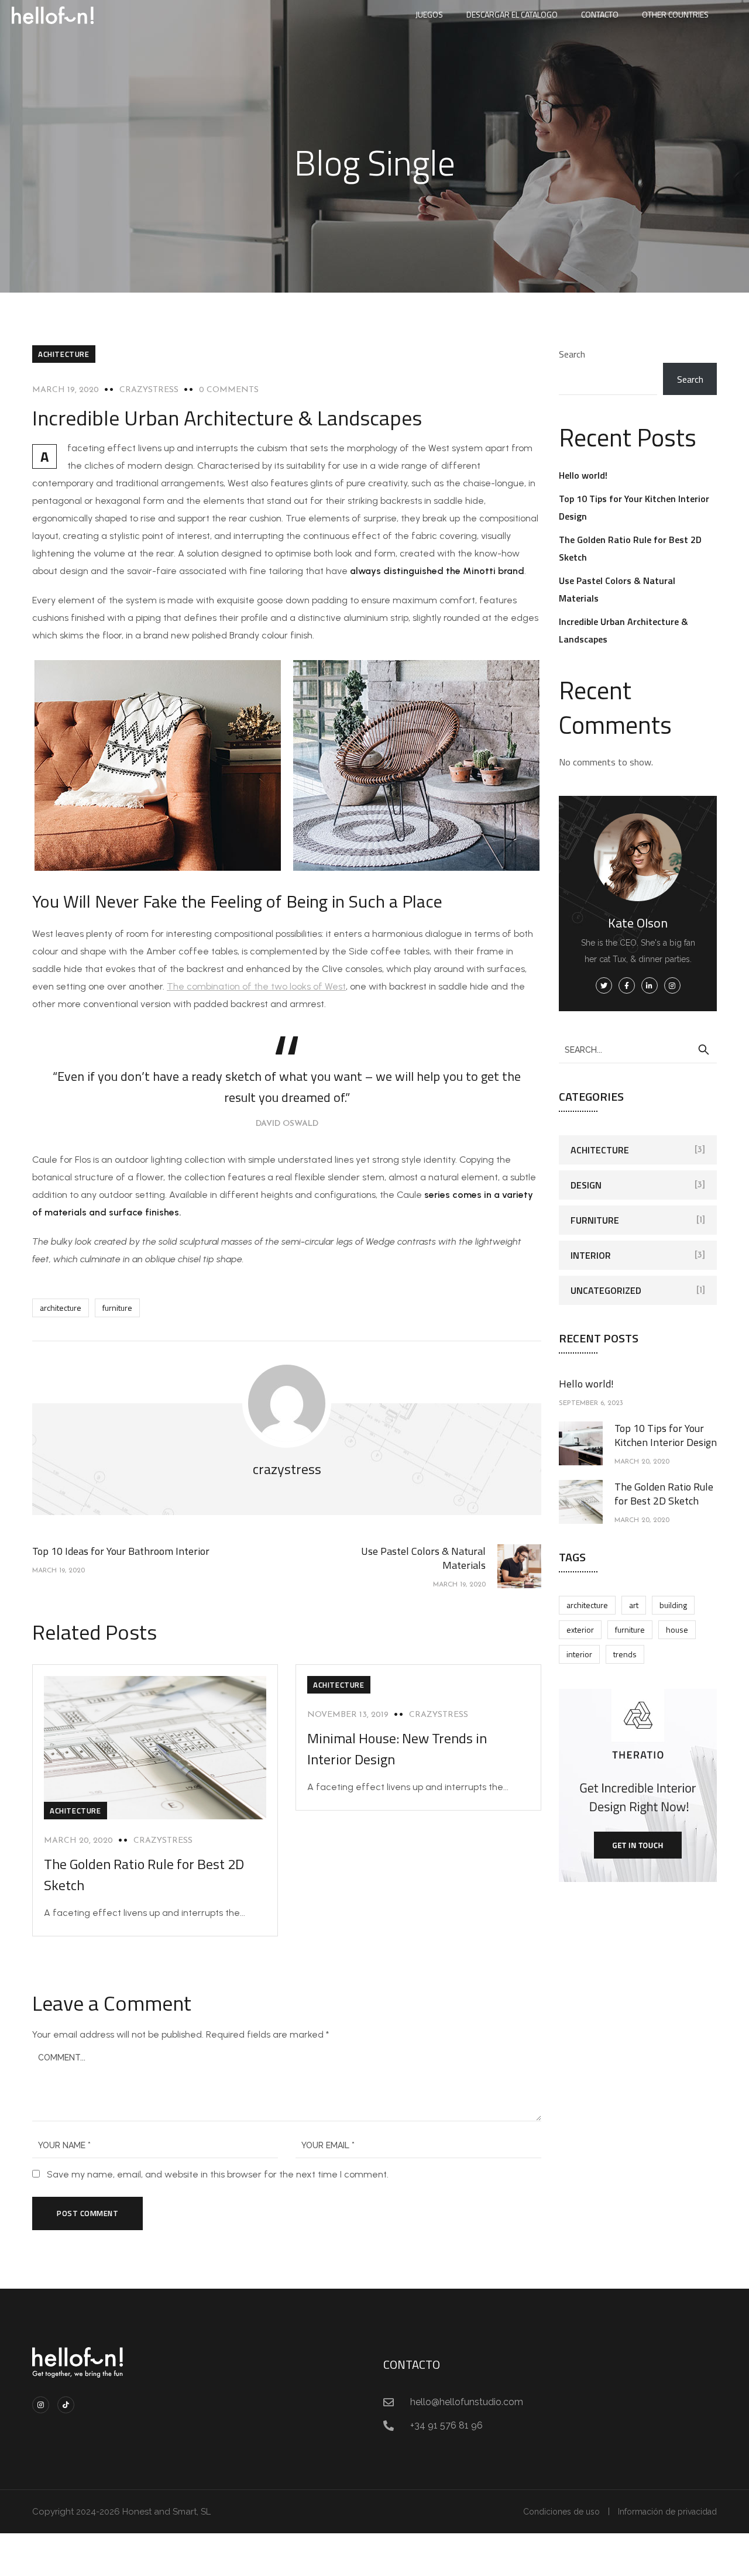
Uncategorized (606, 1290)
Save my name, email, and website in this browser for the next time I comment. (218, 2174)
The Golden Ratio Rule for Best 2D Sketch (664, 1494)
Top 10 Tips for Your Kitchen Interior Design (666, 1435)
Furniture (117, 1308)
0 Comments (229, 390)
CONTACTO (600, 14)
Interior (591, 1255)
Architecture (61, 1308)
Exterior (580, 1629)
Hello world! (583, 475)
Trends (625, 1654)
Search (572, 354)
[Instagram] (41, 2405)
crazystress (149, 390)
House (677, 1629)
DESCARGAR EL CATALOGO (512, 14)
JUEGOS (429, 14)
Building (673, 1605)
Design (586, 1185)
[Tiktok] (66, 2405)
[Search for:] (638, 1049)
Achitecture (64, 354)
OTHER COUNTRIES (675, 14)
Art (634, 1605)
